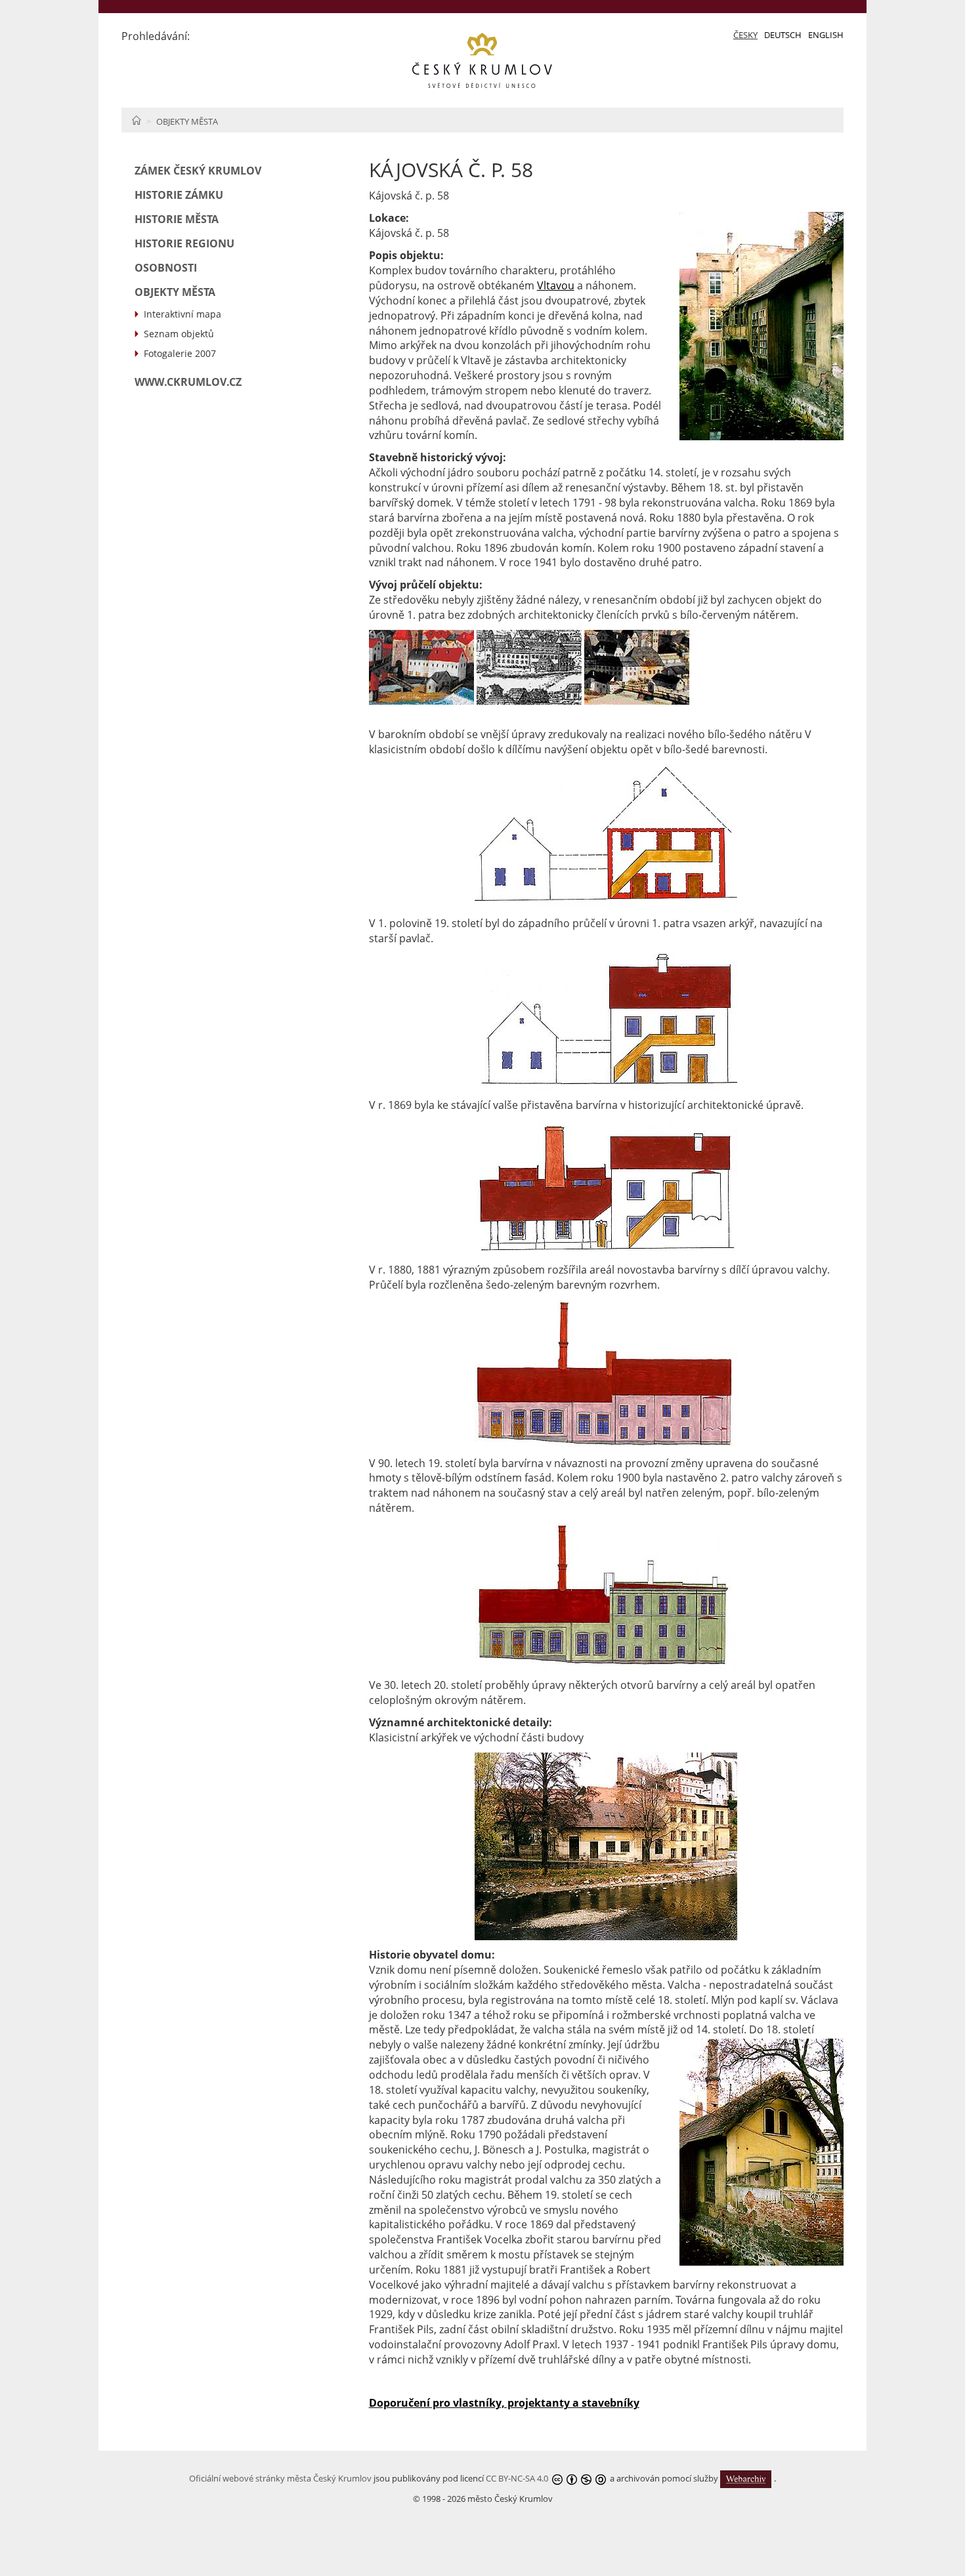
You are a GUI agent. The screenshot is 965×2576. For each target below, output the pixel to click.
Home (136, 120)
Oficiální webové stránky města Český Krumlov (280, 2478)
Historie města (177, 219)
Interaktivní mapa (182, 314)
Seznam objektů (179, 334)
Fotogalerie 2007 (180, 353)
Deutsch (783, 35)
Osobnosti (166, 268)
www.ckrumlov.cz (188, 382)
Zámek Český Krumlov (198, 171)
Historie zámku (179, 195)
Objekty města (187, 121)
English (826, 35)
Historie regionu (184, 243)
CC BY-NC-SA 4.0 (517, 2478)
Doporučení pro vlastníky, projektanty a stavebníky (504, 2403)
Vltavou (556, 285)
